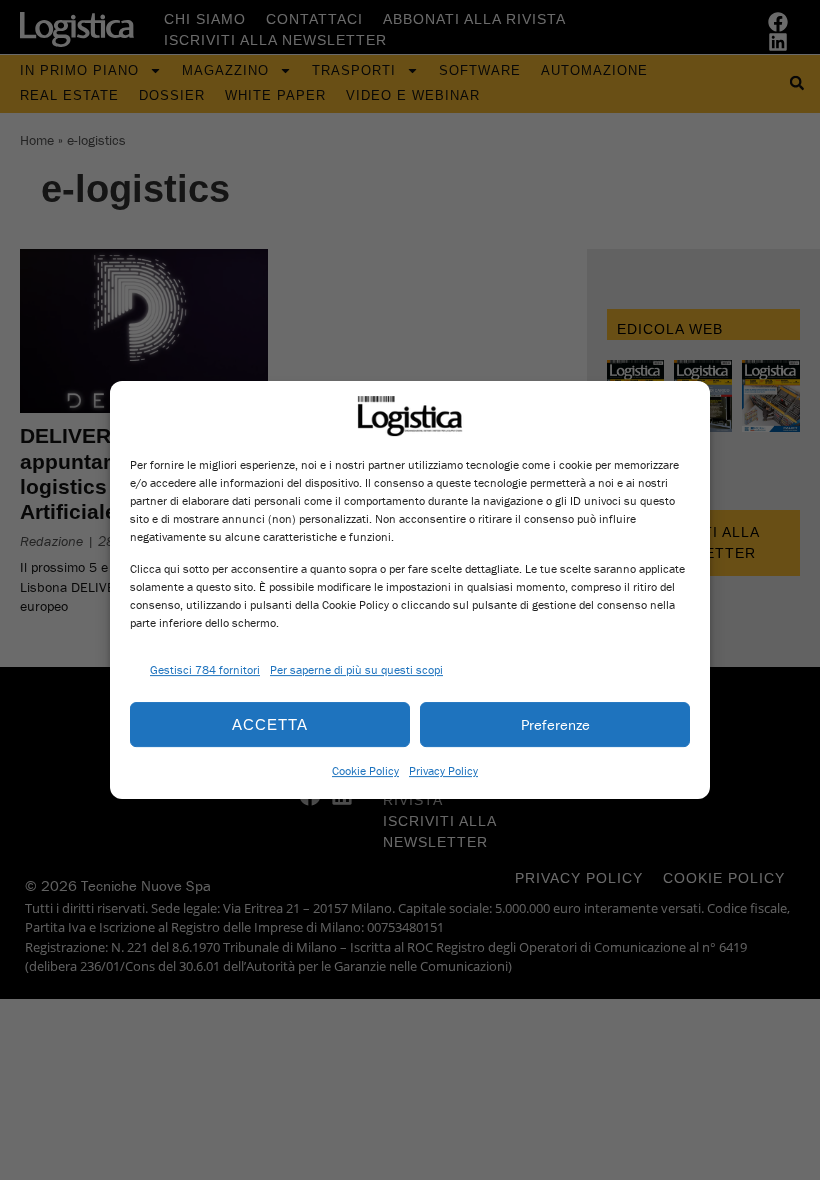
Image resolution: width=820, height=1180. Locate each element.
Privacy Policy (443, 770)
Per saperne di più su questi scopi (356, 669)
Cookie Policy (365, 770)
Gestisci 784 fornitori (205, 669)
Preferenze (555, 724)
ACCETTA (270, 724)
